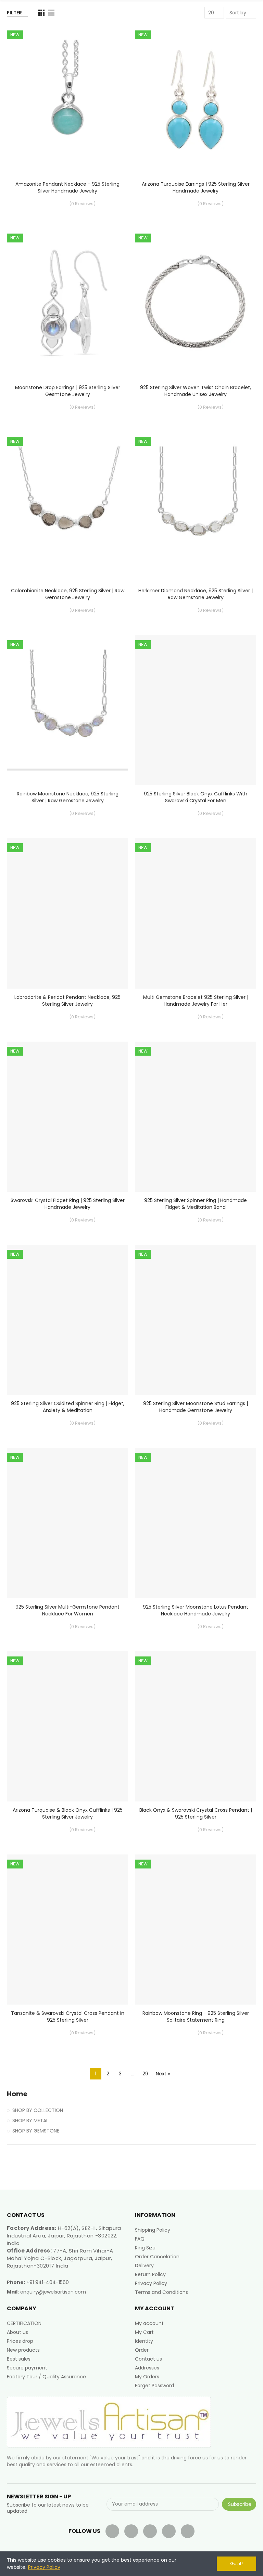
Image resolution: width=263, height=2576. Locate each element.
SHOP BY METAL (30, 2121)
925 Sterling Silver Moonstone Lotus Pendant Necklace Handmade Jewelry (196, 1610)
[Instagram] (188, 2531)
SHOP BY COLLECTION (38, 2110)
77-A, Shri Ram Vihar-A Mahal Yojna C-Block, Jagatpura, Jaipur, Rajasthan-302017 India (60, 2258)
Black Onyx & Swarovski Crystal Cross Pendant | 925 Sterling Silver (196, 1813)
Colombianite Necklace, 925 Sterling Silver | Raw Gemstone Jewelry (68, 594)
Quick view (111, 65)
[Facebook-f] (112, 2531)
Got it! (236, 2564)
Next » (163, 2074)
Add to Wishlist (111, 51)
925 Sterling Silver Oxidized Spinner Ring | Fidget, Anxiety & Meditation (68, 1407)
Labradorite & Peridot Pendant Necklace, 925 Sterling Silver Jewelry (67, 1001)
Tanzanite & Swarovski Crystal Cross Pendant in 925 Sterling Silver (68, 2017)
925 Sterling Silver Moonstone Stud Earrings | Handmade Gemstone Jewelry (196, 1407)
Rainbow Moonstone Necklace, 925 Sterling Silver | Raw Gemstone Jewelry (68, 797)
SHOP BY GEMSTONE (36, 2131)
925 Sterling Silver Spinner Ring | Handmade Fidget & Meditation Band (196, 1204)
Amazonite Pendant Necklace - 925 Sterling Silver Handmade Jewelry (67, 187)
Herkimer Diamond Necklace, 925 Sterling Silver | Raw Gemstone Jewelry (196, 594)
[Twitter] (131, 2531)
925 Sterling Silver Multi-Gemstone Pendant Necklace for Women (67, 1610)
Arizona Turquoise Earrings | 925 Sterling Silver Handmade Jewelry (196, 187)
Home (17, 2094)
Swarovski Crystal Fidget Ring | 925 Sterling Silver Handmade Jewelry (68, 1204)
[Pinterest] (169, 2531)
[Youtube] (150, 2531)
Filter (14, 13)
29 (145, 2074)
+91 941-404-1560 (48, 2282)
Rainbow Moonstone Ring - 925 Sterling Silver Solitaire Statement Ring (196, 2017)
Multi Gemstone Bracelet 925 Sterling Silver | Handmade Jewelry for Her (196, 1001)
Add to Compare (111, 37)
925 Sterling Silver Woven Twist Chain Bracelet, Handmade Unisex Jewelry (196, 391)
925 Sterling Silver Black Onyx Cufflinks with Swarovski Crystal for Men (196, 797)
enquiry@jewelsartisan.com (53, 2292)
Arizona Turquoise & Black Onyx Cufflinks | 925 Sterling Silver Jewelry (68, 1813)
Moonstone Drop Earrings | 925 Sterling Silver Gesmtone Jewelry (68, 391)
